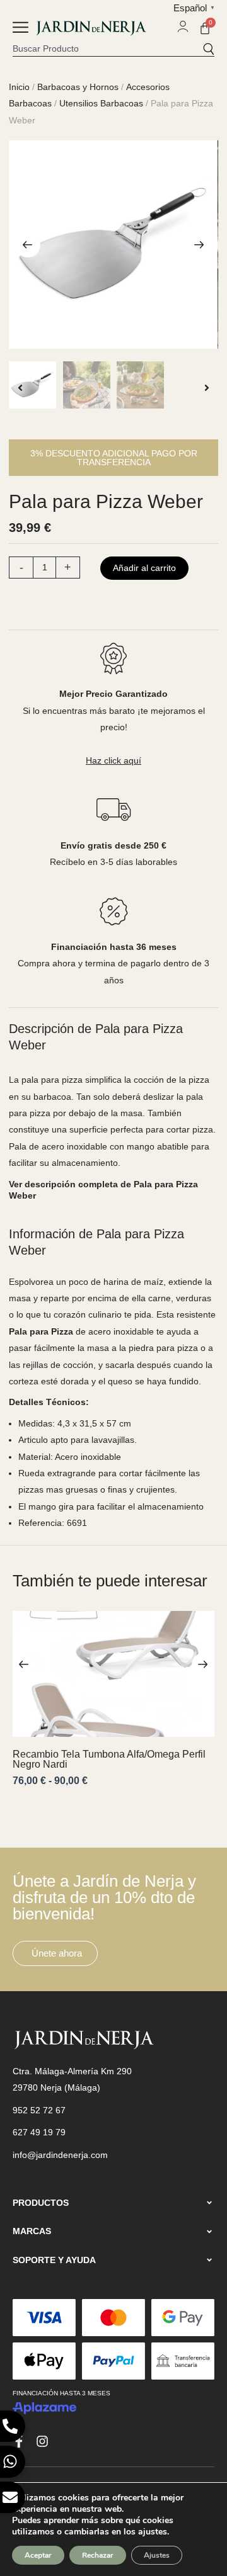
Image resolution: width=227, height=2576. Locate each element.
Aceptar (38, 2555)
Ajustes (157, 2555)
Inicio (19, 87)
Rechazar (98, 2555)
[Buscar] (208, 48)
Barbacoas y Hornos (78, 87)
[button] (20, 29)
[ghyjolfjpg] (113, 245)
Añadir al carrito (144, 568)
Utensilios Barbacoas (101, 103)
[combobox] (108, 48)
